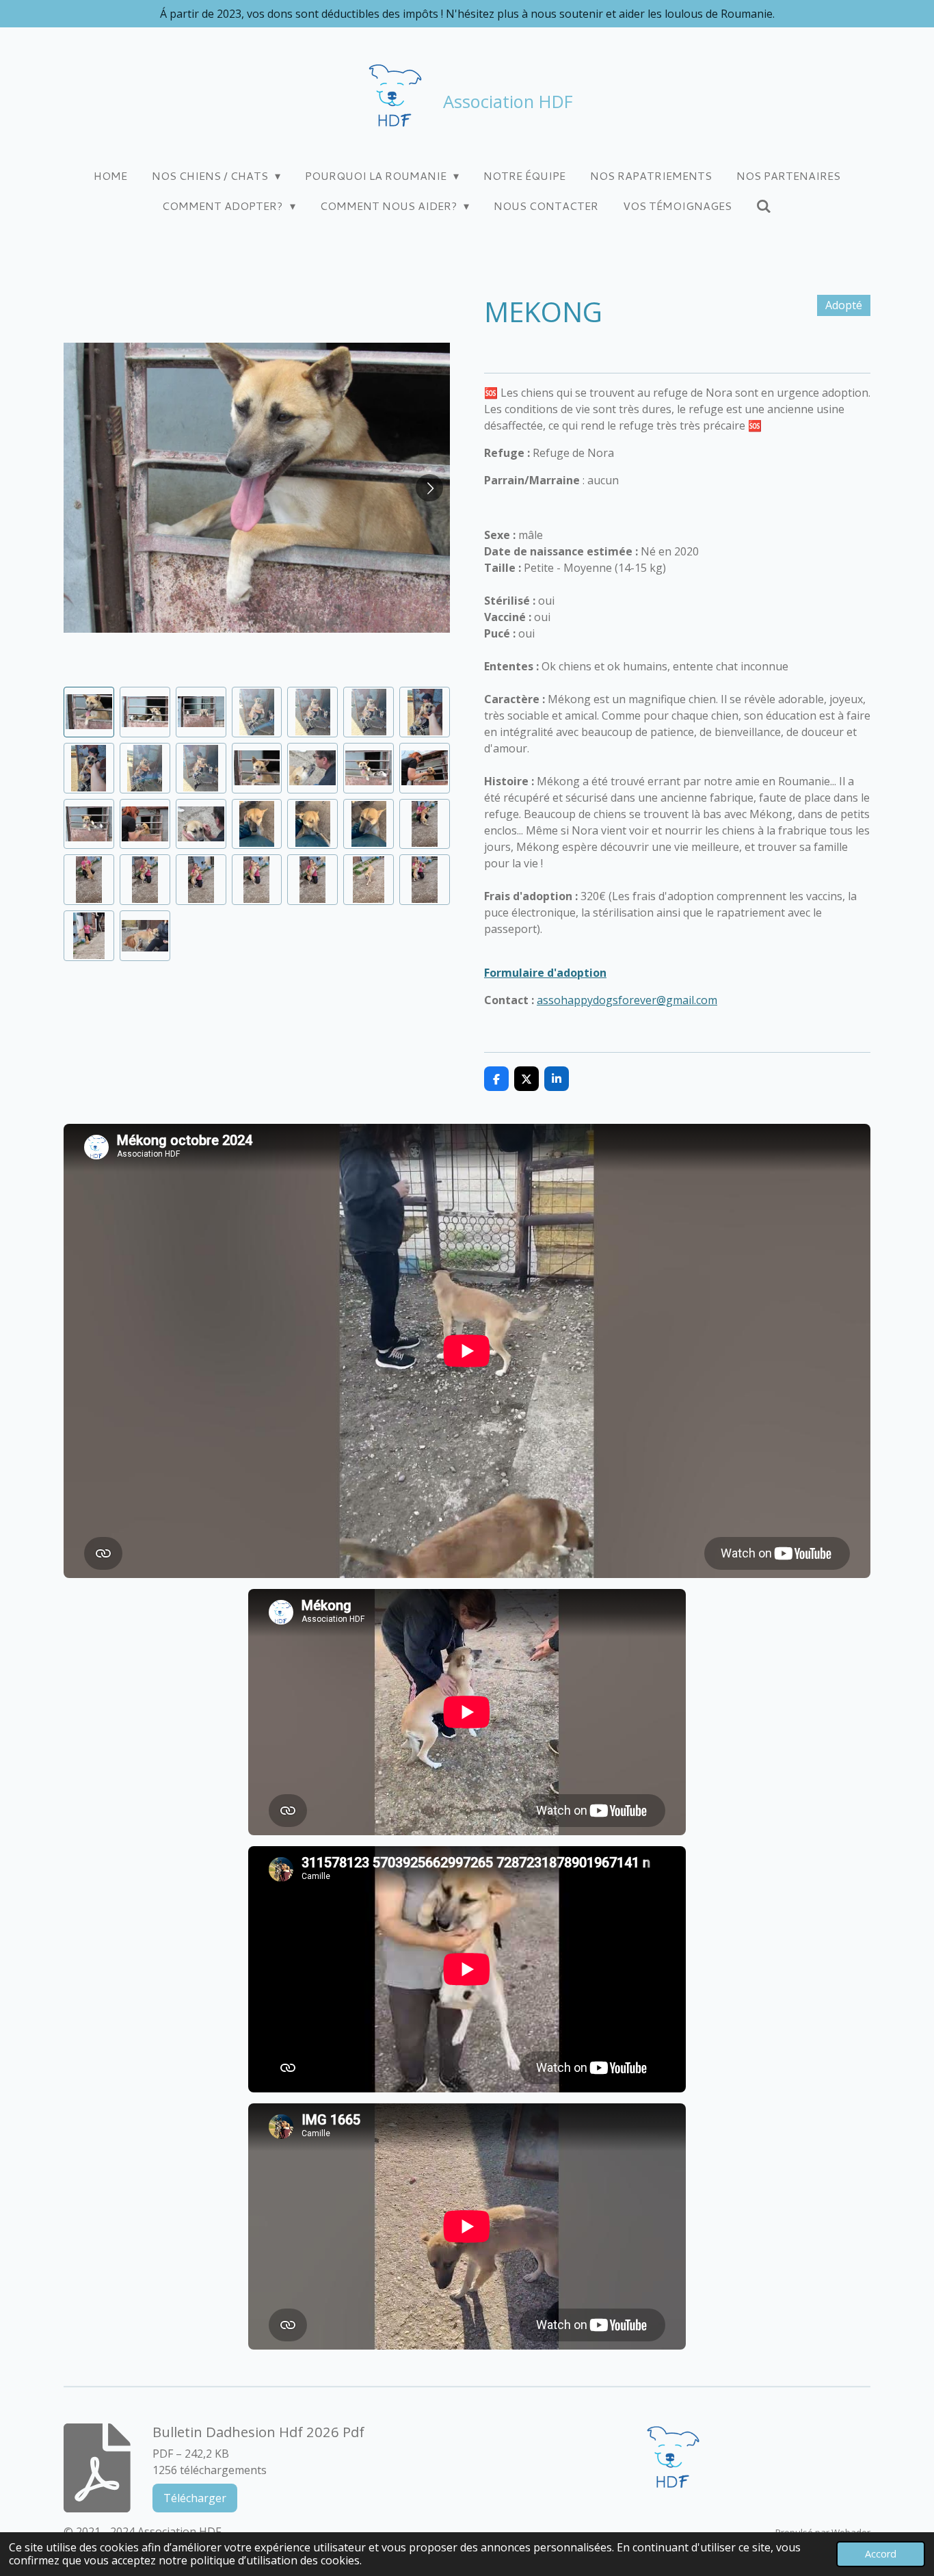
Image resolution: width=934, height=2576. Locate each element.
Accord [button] (881, 2554)
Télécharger (195, 2498)
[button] (89, 712)
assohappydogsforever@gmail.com (627, 1000)
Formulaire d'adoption (545, 973)
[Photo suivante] (429, 488)
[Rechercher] (764, 206)
